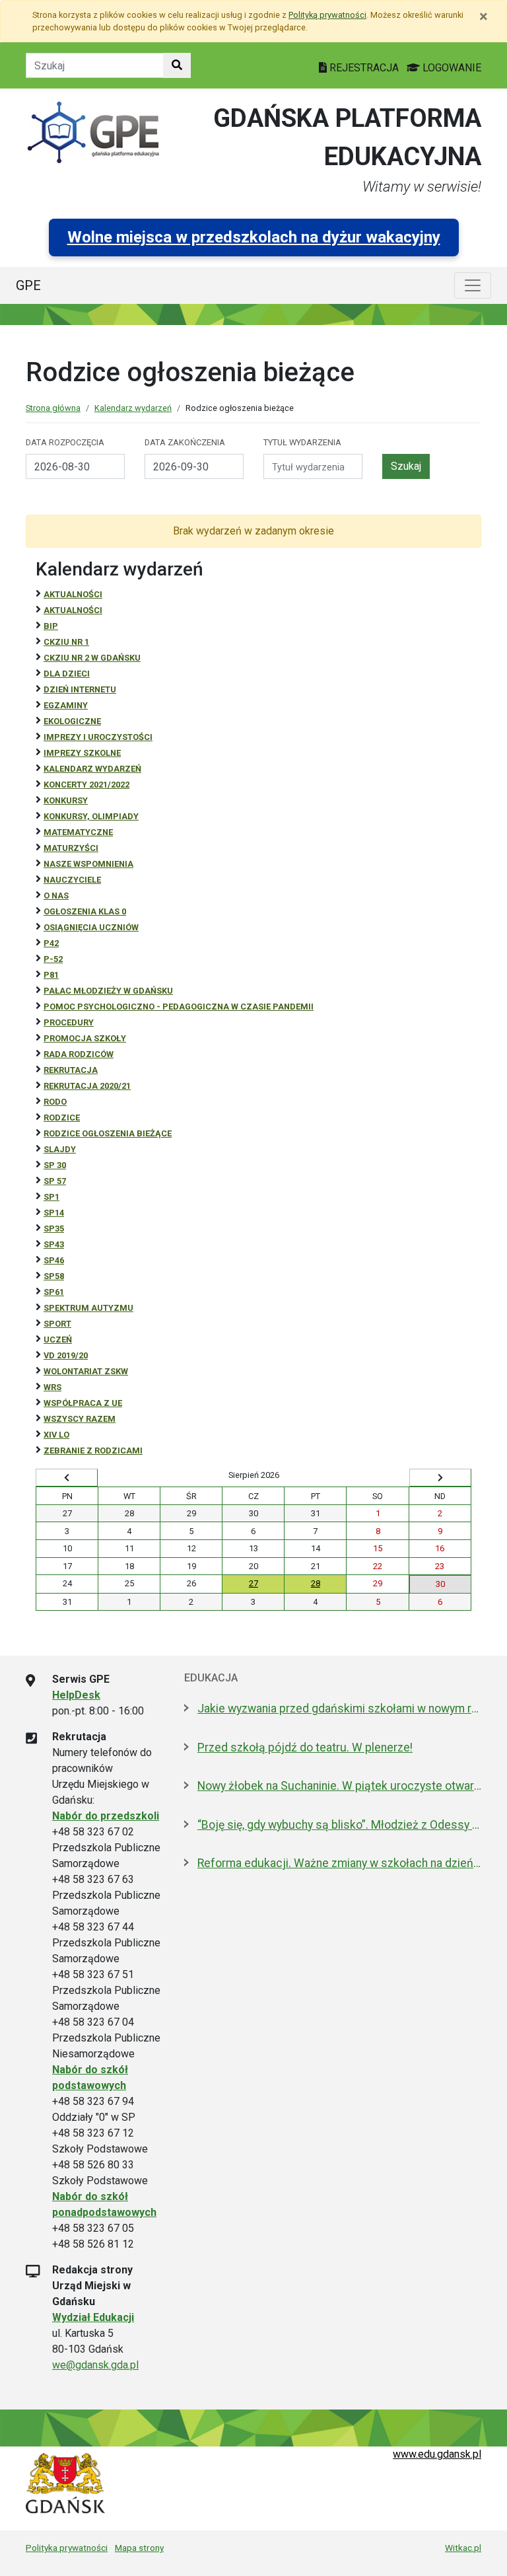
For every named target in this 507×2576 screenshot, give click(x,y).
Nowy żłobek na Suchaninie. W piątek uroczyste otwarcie (339, 1786)
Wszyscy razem (80, 1419)
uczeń (58, 1340)
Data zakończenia (185, 442)
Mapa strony (139, 2548)
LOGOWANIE (451, 68)
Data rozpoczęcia (65, 442)
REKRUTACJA (71, 1070)
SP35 (54, 1229)
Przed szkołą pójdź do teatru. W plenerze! (305, 1748)
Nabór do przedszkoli (106, 1816)
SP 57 (55, 1181)
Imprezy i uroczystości (98, 737)
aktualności (73, 610)
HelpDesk (76, 1695)
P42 (51, 943)
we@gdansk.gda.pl (95, 2365)
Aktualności (73, 594)
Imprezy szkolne (82, 753)
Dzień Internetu (80, 689)
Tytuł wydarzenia (302, 442)
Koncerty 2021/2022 (86, 785)
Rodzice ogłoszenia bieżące (108, 1133)
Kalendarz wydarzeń (133, 408)
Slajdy (60, 1149)
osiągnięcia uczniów (91, 927)
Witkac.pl (463, 2548)
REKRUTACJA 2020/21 (87, 1086)
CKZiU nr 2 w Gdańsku (92, 658)
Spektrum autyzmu (88, 1308)
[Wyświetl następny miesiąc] (440, 1478)
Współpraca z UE (83, 1403)
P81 (51, 975)
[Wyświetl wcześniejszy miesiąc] (67, 1478)
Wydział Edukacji (93, 2317)
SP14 (54, 1213)
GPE (28, 285)
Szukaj (406, 466)
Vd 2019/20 (66, 1355)
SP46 (54, 1260)
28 (316, 1583)
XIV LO (56, 1435)
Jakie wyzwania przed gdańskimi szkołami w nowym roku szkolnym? (339, 1709)
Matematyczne (78, 832)
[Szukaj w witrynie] (177, 65)
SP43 (54, 1244)
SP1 (51, 1197)
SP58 (54, 1276)
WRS (52, 1387)
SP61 (54, 1292)
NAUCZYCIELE (72, 880)
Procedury (69, 1022)
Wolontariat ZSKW (86, 1371)
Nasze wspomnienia (88, 864)
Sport (57, 1324)
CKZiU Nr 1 (66, 642)
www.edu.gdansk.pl (437, 2454)
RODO (55, 1102)
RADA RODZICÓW (79, 1054)
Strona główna (53, 408)
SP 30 (55, 1165)
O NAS (56, 896)
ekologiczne (72, 721)
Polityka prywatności (67, 2548)
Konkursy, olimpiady (91, 816)
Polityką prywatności (327, 15)
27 (253, 1583)
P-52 (53, 959)
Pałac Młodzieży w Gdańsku (108, 991)
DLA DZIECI (67, 674)
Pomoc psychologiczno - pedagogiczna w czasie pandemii (179, 1007)
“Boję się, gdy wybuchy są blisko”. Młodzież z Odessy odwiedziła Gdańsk (339, 1825)
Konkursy (66, 800)
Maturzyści (71, 848)
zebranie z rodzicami (93, 1451)
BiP (51, 626)
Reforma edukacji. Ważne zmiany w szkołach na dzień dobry (339, 1863)
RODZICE (62, 1118)
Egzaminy (66, 705)
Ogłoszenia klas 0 (85, 911)
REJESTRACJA (364, 68)
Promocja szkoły (85, 1038)
